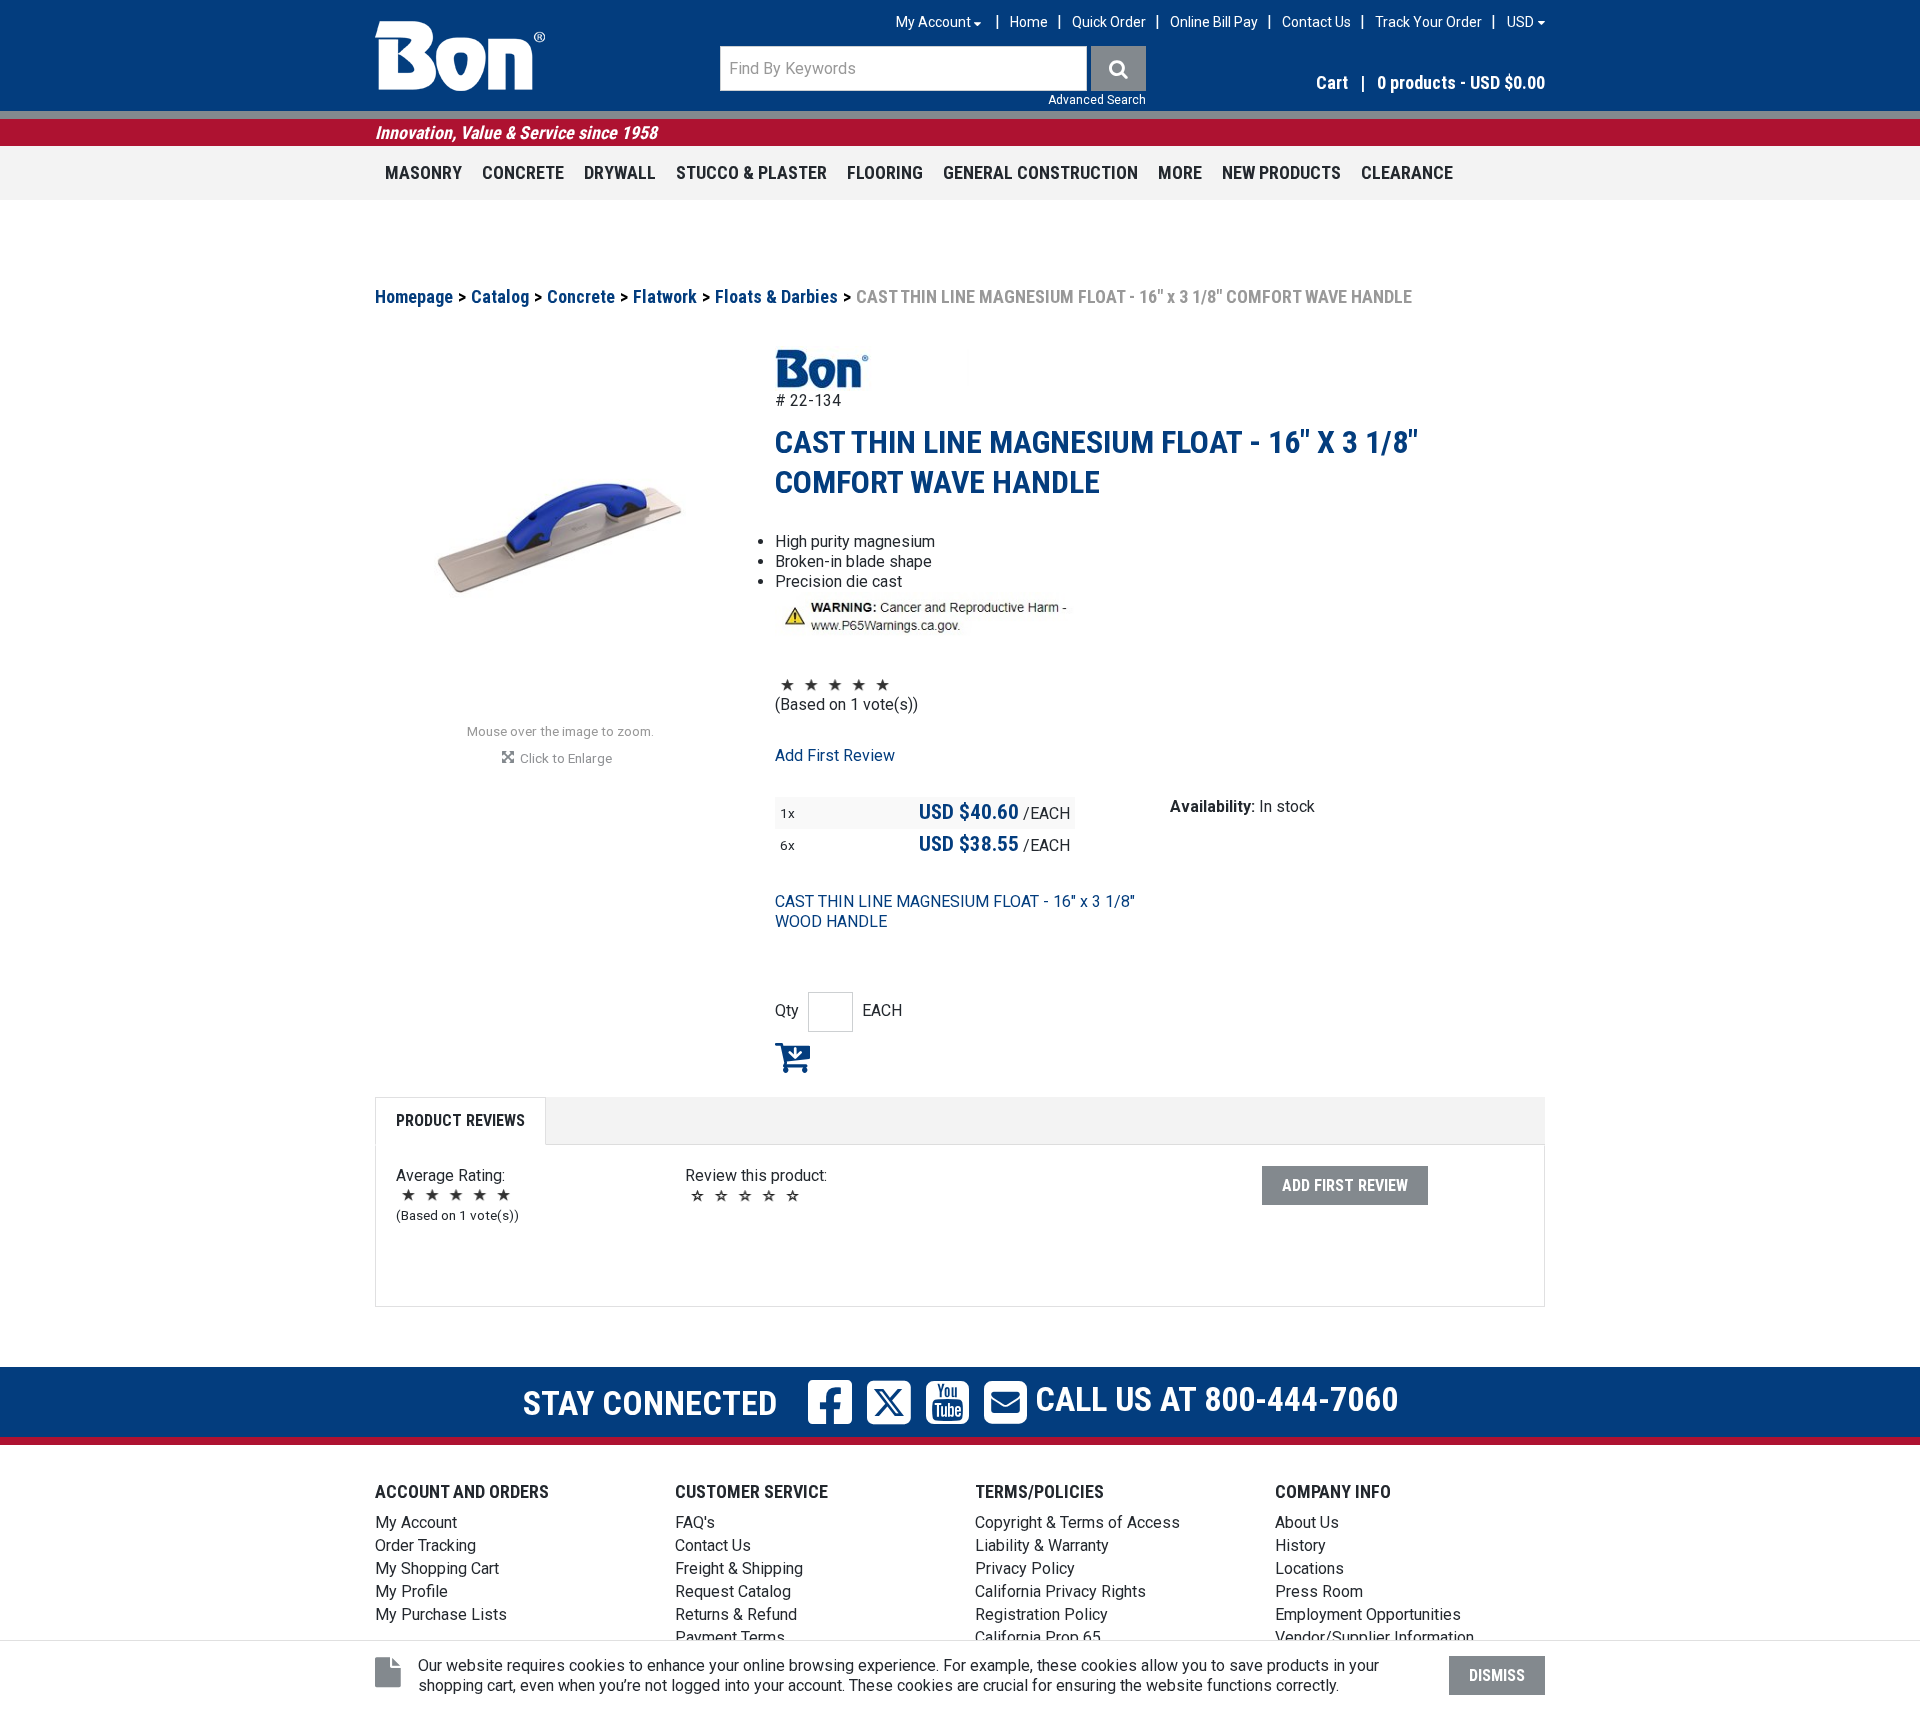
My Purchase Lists (441, 1614)
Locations (1309, 1568)
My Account (416, 1522)
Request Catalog (733, 1591)
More (1180, 172)
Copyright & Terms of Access (1077, 1522)
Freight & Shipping (739, 1568)
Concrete (523, 172)
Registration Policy (1041, 1614)
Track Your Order (1428, 22)
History (1300, 1545)
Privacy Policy (1025, 1568)
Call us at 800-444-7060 (1212, 1399)
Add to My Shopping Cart (792, 1057)
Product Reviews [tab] (460, 1120)
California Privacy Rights (1060, 1591)
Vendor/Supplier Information (1374, 1637)
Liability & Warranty (1042, 1545)
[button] (1369, 83)
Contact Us (1316, 22)
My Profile (411, 1591)
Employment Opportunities (1368, 1614)
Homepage (414, 296)
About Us (1307, 1522)
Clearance (1407, 172)
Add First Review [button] (835, 755)
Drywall (620, 172)
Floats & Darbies (776, 296)
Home (1029, 22)
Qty (787, 1010)
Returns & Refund (736, 1614)
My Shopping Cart (437, 1568)
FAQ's (695, 1522)
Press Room (1319, 1591)
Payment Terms (730, 1637)
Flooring (885, 172)
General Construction (1040, 172)
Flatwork (665, 296)
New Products (1281, 172)
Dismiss (1497, 1675)
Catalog (500, 296)
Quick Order (1109, 22)
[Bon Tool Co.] (460, 56)
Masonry (423, 172)
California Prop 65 (1038, 1637)
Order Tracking (425, 1545)
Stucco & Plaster (751, 172)
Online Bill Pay (1214, 22)
